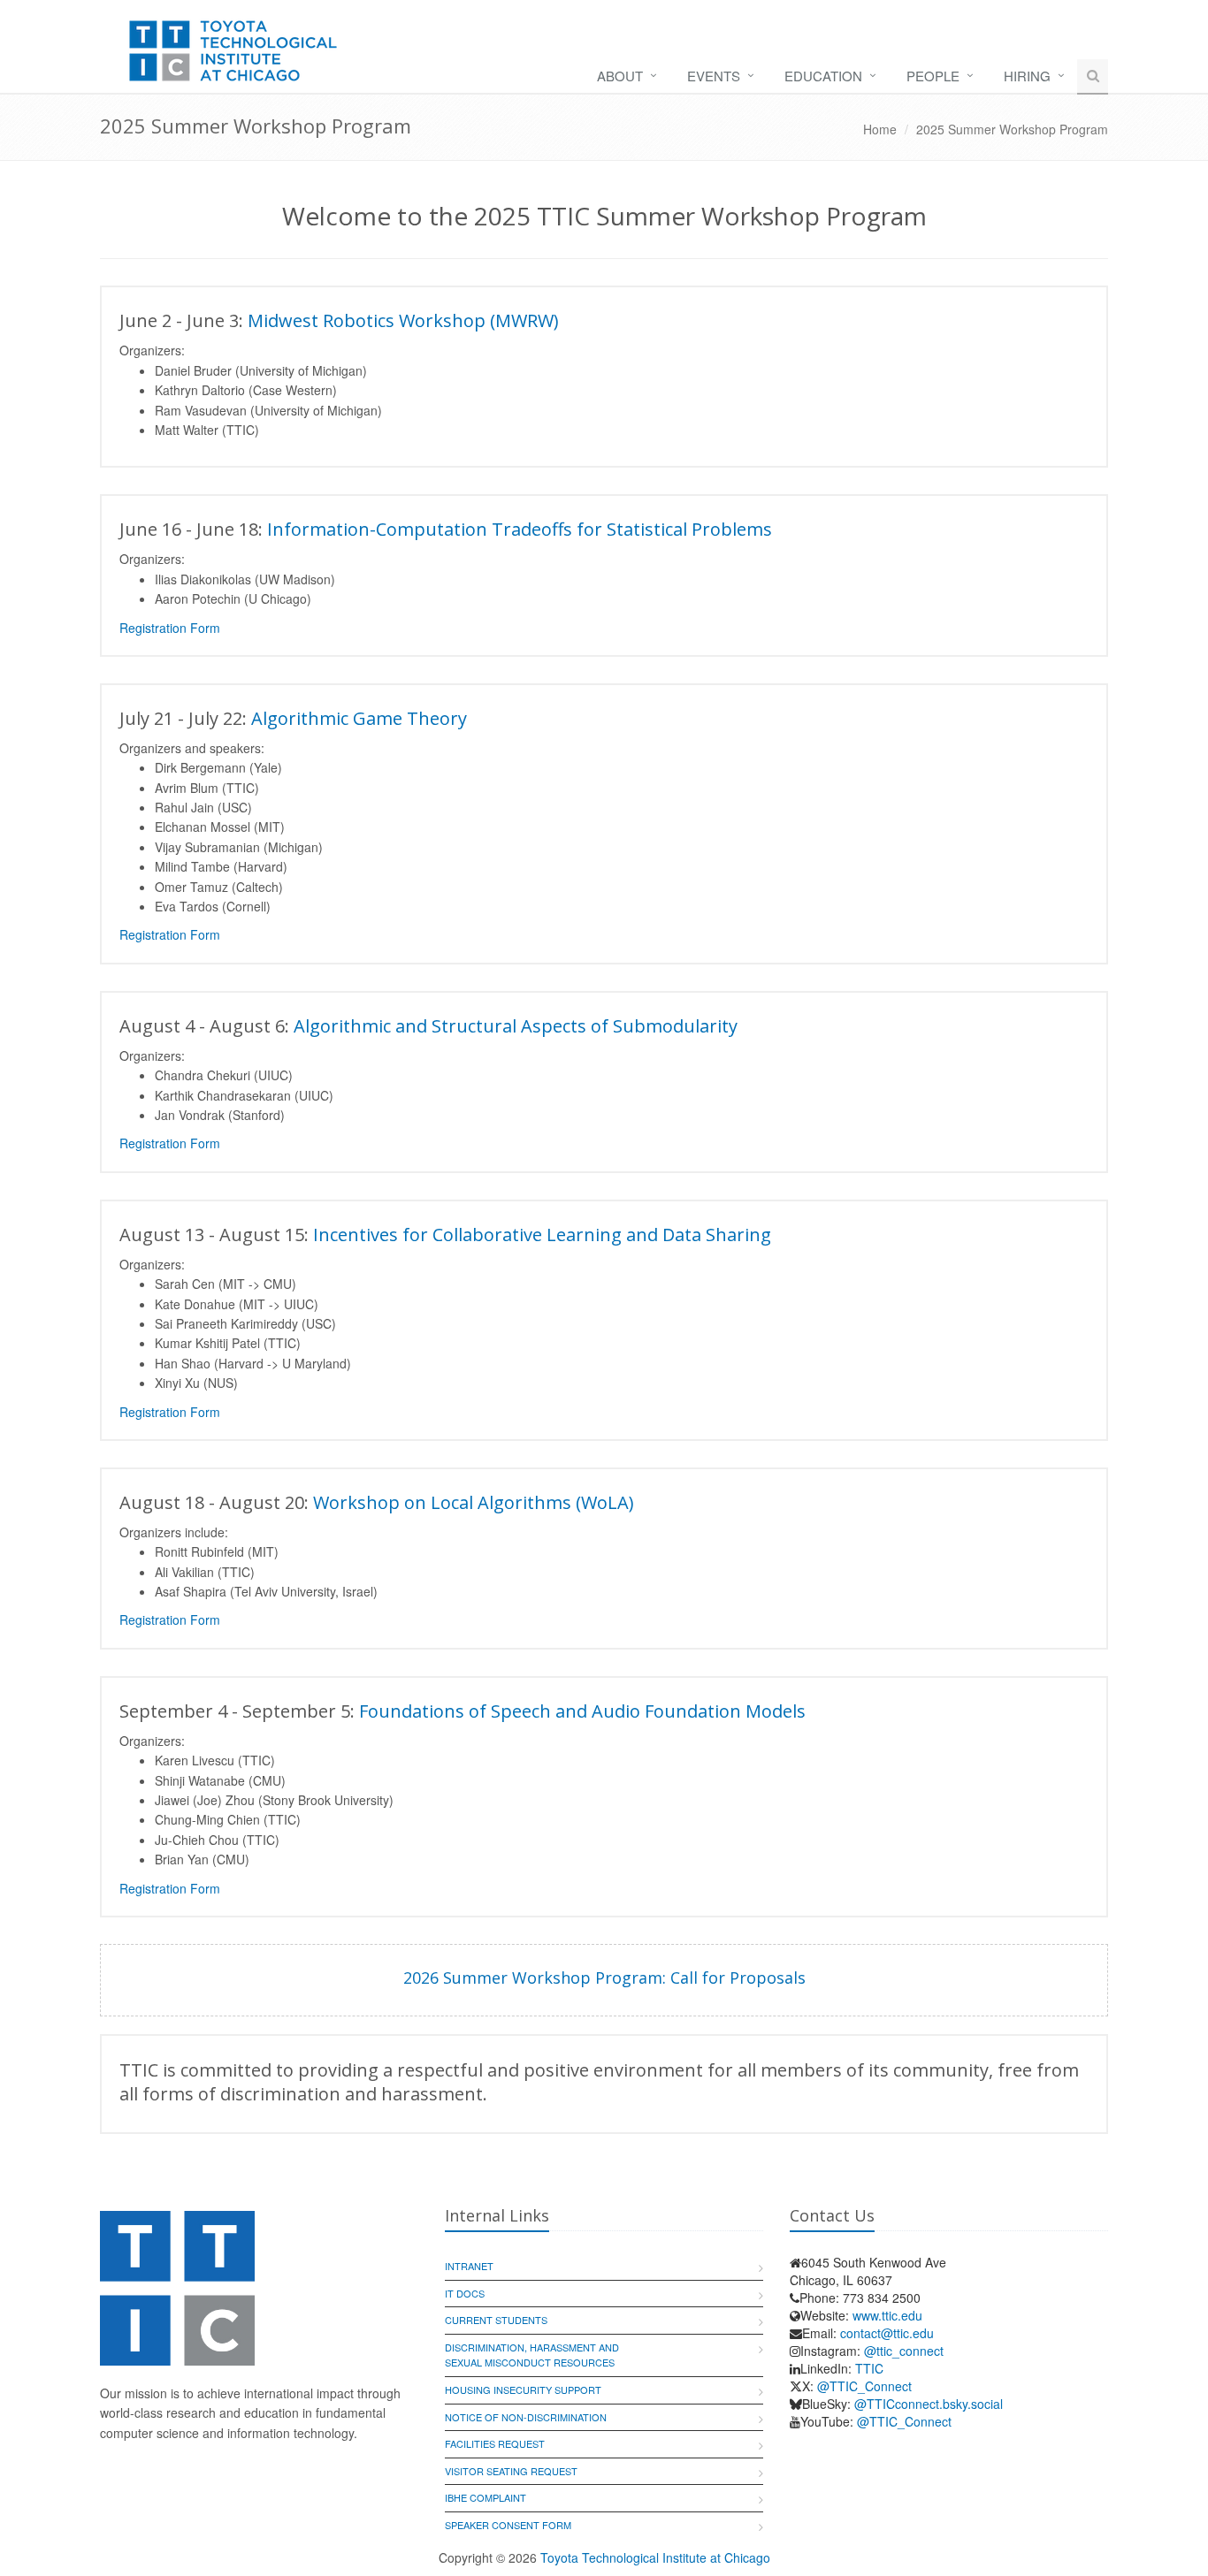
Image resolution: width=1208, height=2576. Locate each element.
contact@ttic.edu (887, 2333)
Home (880, 129)
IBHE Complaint (485, 2497)
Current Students (496, 2320)
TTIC (869, 2368)
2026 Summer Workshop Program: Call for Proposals (604, 1978)
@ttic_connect (904, 2351)
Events (714, 76)
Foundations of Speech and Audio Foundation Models (582, 1711)
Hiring (1027, 76)
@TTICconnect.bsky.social (929, 2404)
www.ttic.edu (887, 2315)
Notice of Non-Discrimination (526, 2417)
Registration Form (170, 628)
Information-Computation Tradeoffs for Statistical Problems (520, 529)
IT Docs (465, 2293)
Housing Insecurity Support (523, 2389)
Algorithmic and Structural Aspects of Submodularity (516, 1026)
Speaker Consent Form (508, 2525)
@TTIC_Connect (864, 2386)
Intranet (469, 2266)
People (933, 76)
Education (823, 76)
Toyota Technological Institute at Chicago (655, 2557)
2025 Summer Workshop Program (1012, 129)
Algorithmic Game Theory (359, 718)
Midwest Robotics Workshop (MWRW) (403, 320)
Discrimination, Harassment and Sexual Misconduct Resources (532, 2355)
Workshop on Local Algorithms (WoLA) (474, 1502)
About (620, 76)
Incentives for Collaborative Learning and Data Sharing (542, 1235)
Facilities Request (495, 2443)
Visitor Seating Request (511, 2471)
